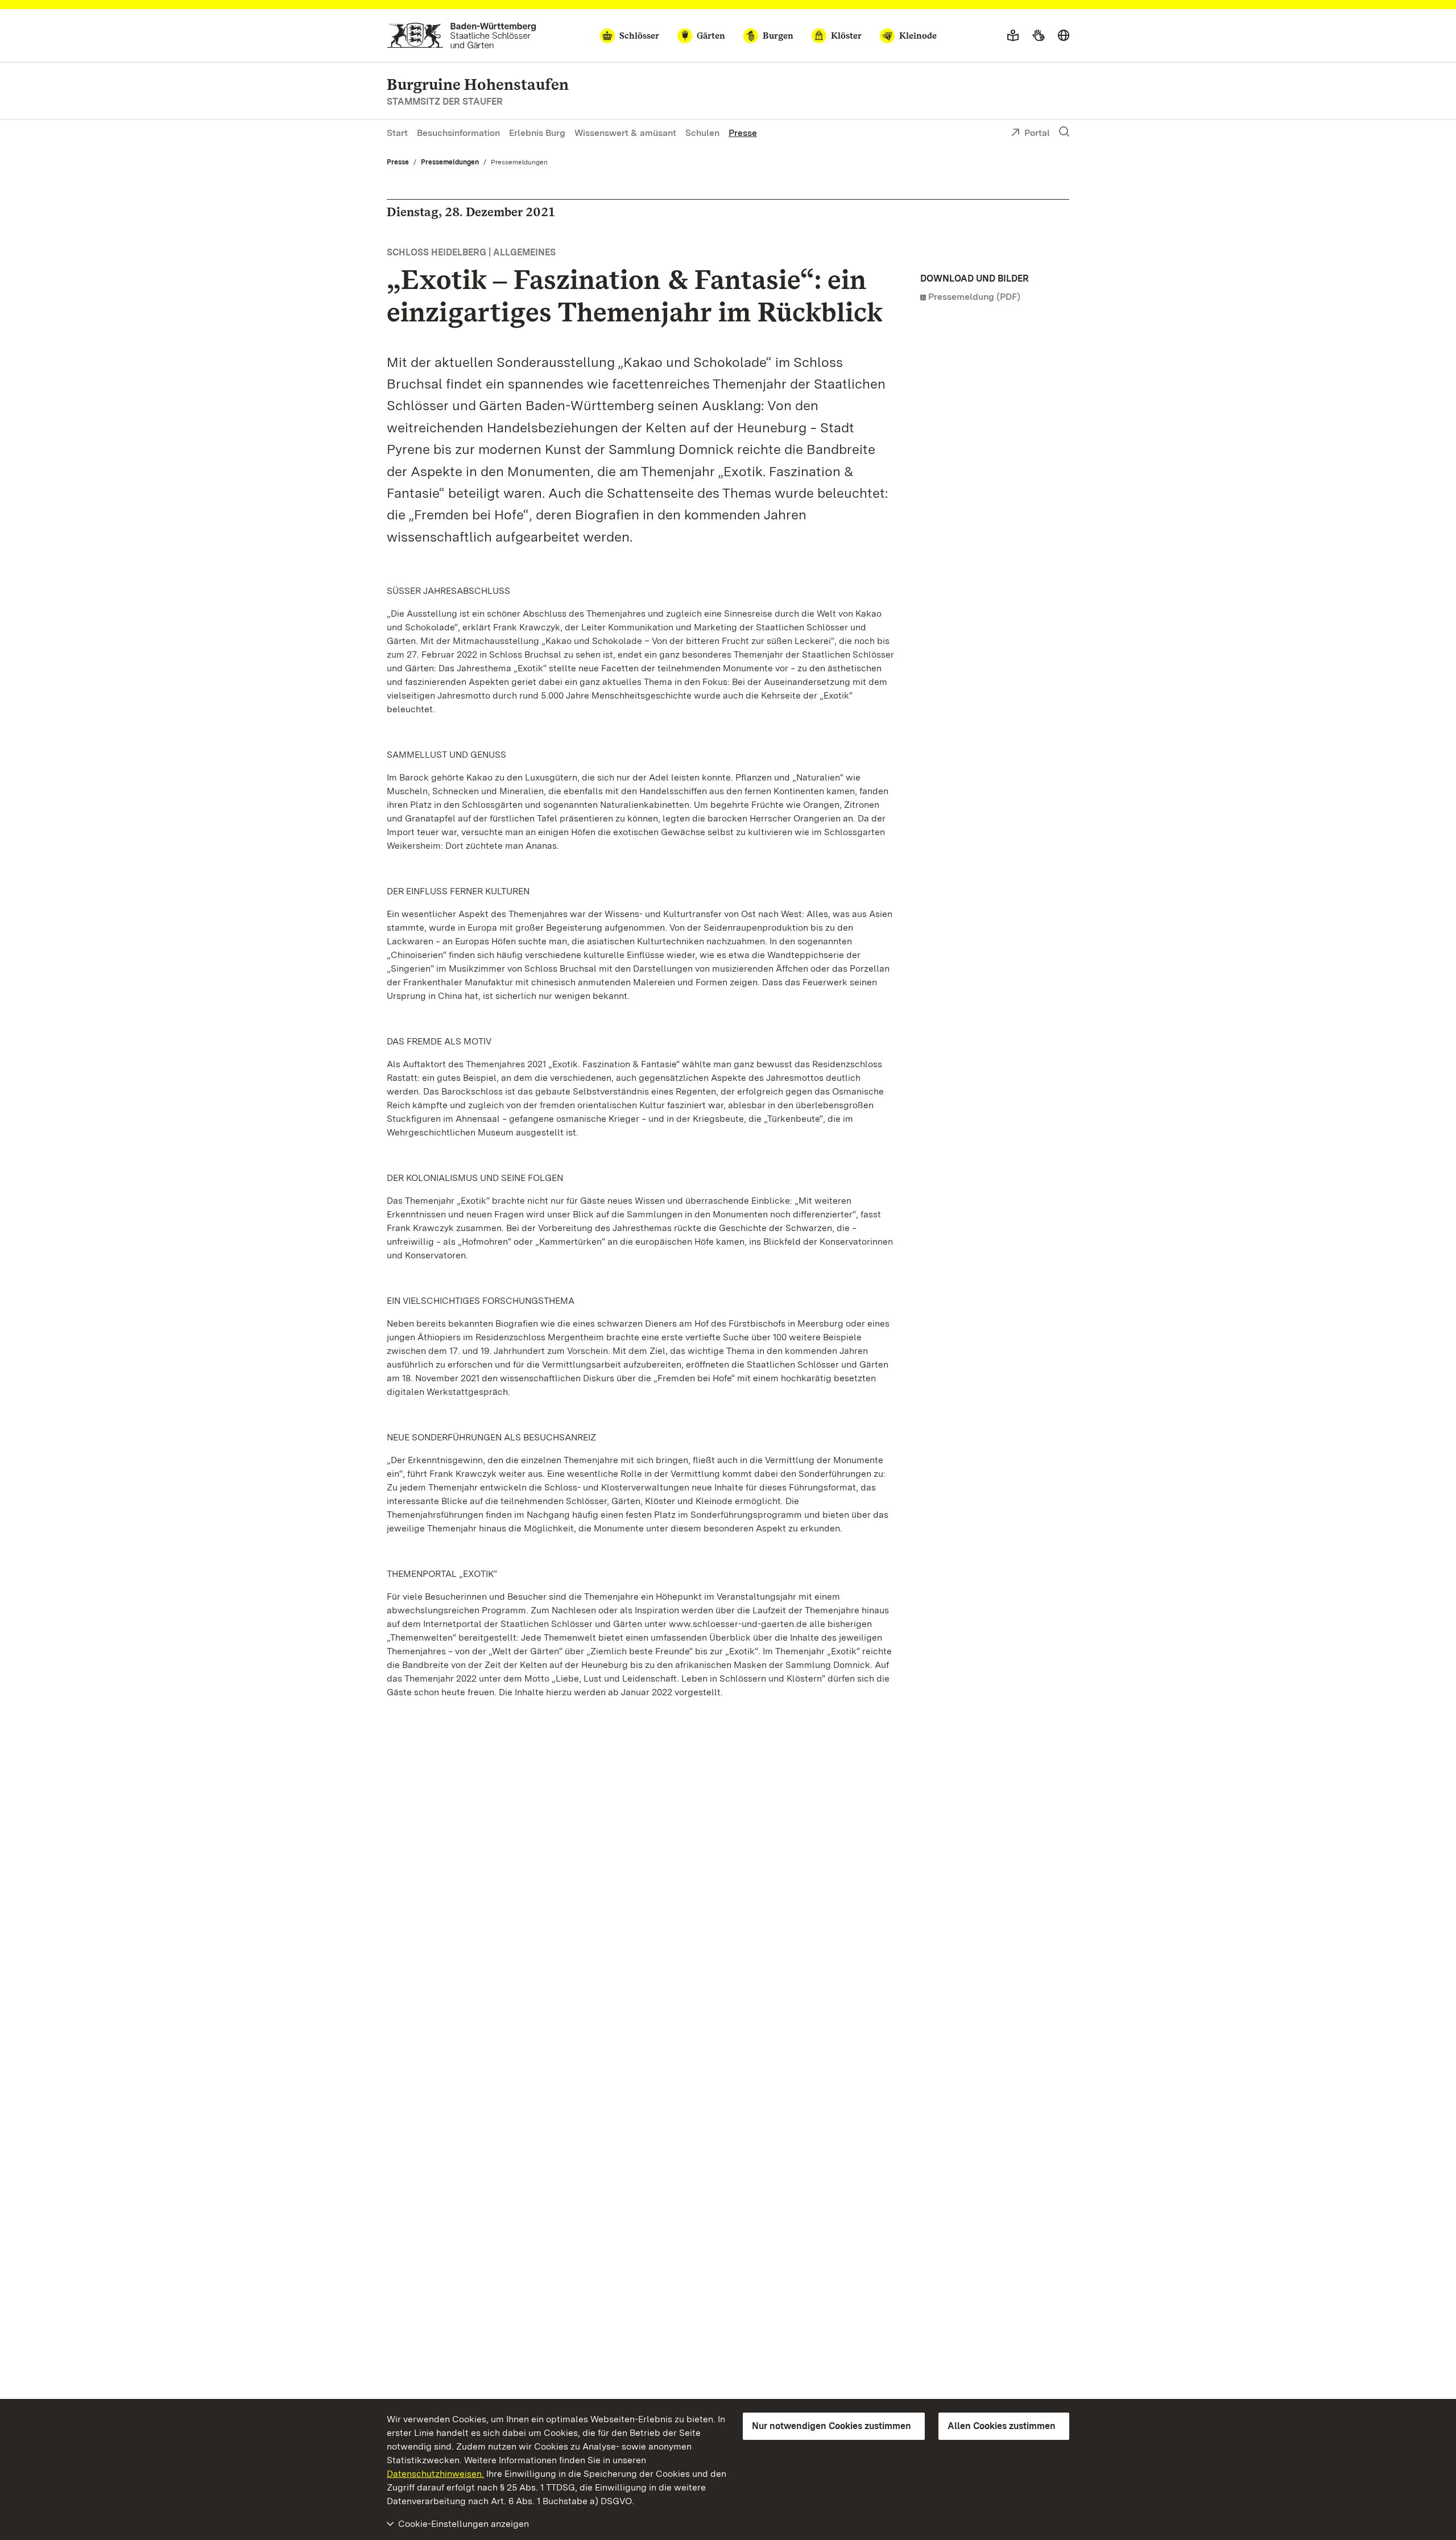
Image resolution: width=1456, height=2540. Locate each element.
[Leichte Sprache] (1013, 36)
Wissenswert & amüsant (625, 133)
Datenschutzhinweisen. (435, 2474)
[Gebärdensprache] (1038, 36)
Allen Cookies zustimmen (1002, 2426)
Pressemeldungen (450, 162)
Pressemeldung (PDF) (974, 297)
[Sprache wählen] (1064, 36)
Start (397, 133)
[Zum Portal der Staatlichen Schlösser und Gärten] (462, 36)
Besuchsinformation (458, 133)
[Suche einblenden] (1064, 132)
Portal (1037, 133)
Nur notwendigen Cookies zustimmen (832, 2426)
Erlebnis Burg (537, 133)
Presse (743, 133)
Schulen (702, 133)
